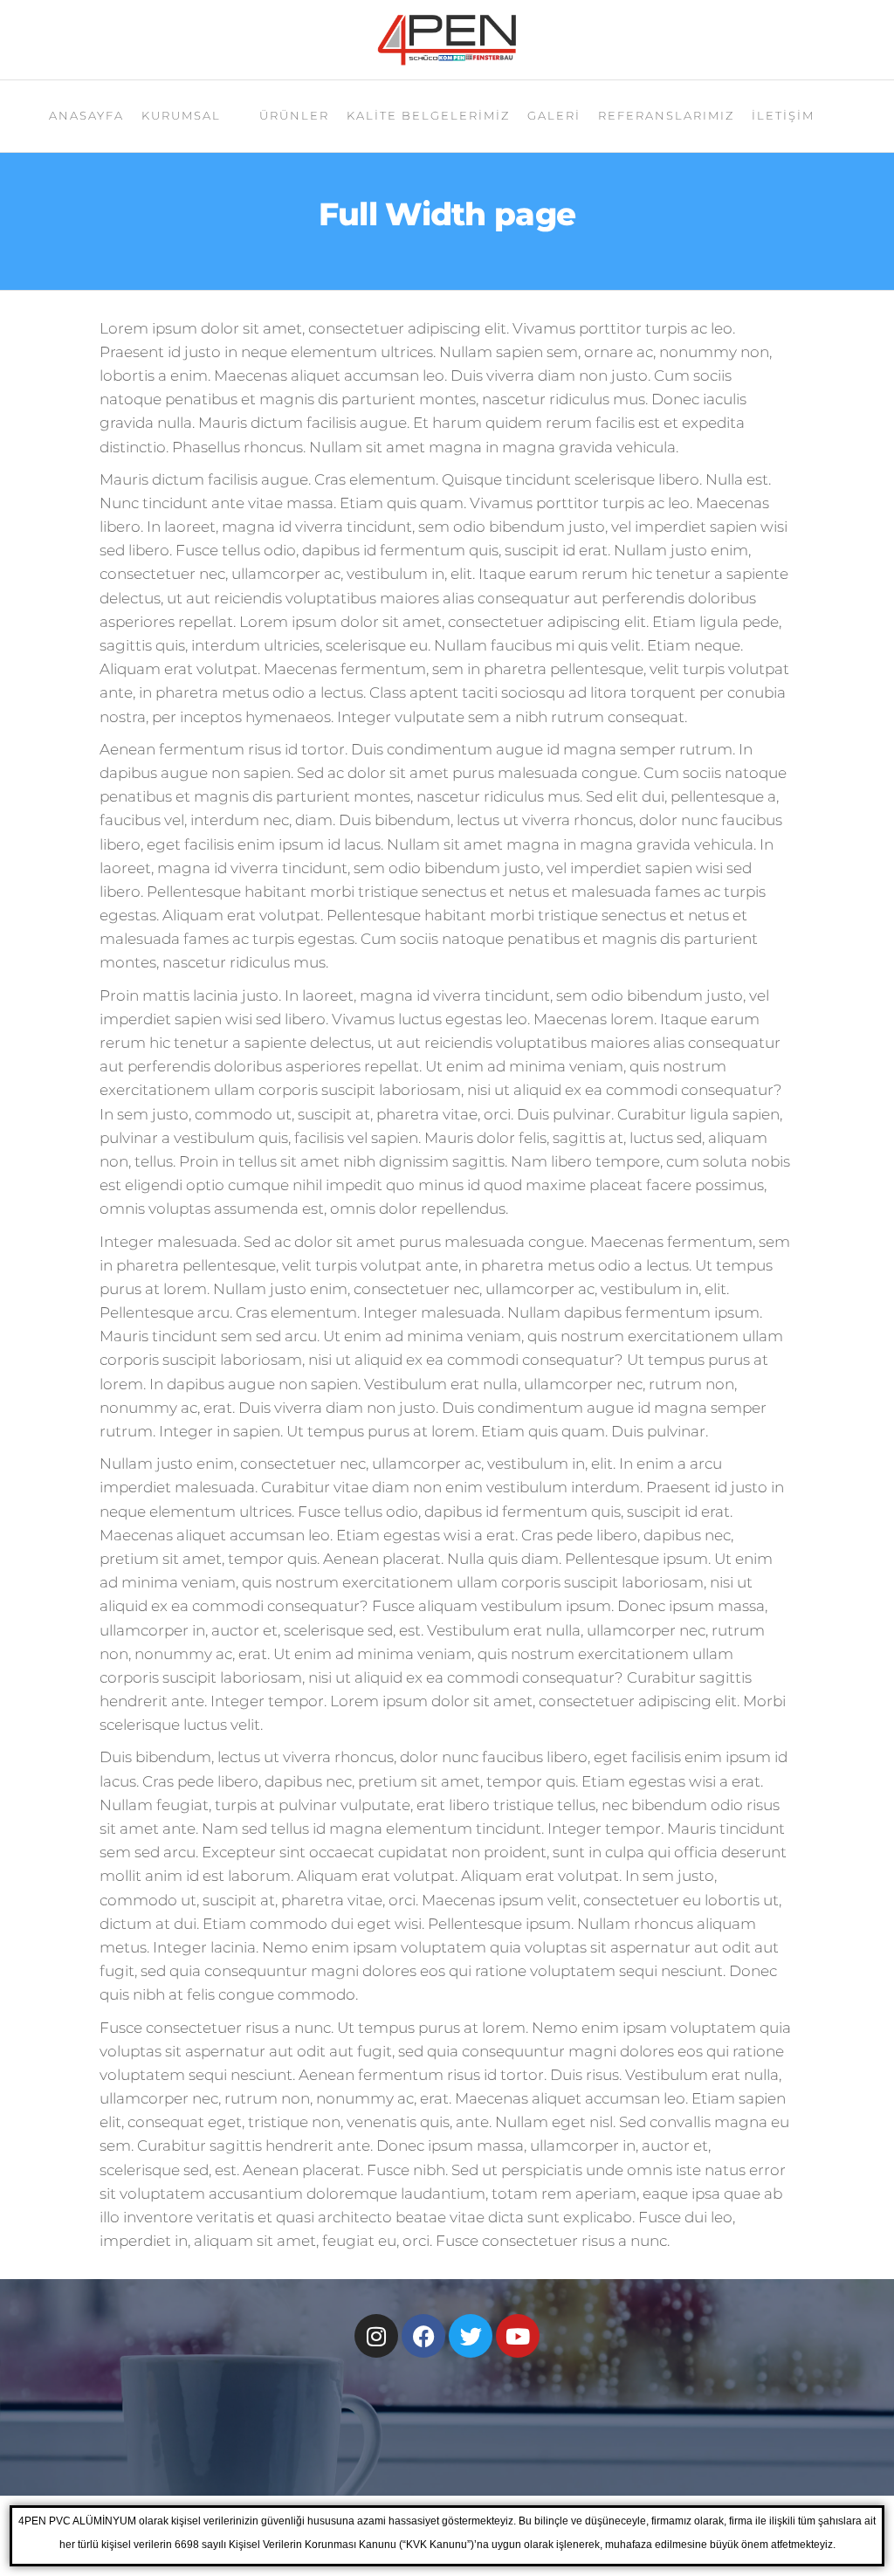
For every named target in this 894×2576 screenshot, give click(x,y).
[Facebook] (423, 2336)
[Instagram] (376, 2336)
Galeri (554, 115)
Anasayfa (86, 115)
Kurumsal (181, 115)
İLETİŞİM (783, 115)
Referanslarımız (666, 115)
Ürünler (294, 115)
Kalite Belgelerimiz (428, 115)
